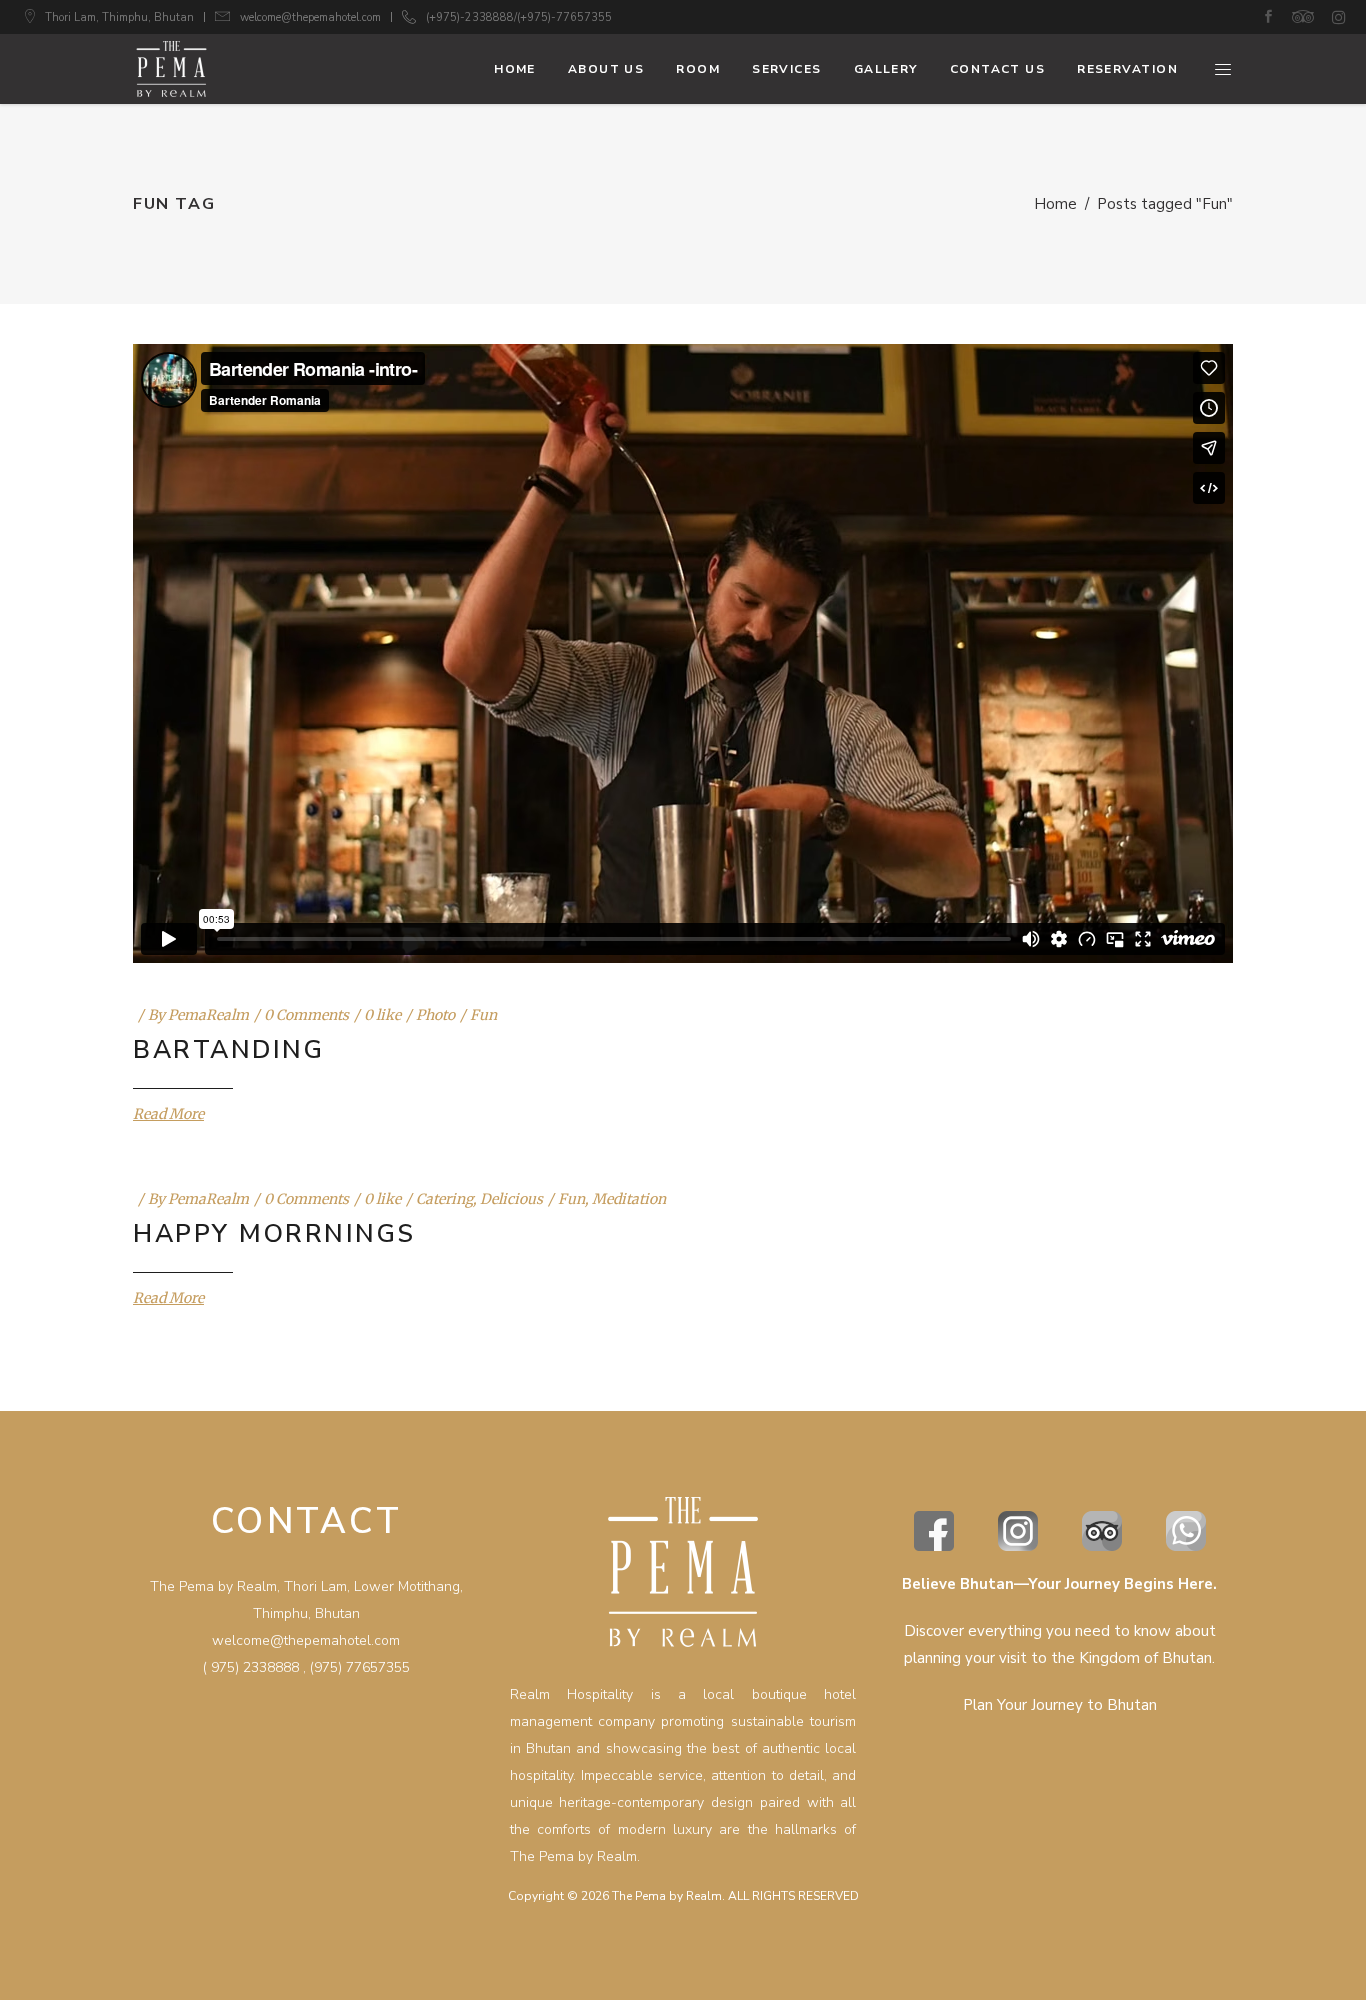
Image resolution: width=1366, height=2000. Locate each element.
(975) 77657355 (360, 1667)
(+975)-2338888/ (471, 17)
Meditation (629, 1199)
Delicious (511, 1199)
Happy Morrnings (274, 1234)
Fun (483, 1015)
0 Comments (306, 1015)
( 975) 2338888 (251, 1667)
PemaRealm (208, 1015)
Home (1055, 204)
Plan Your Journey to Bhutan (1060, 1705)
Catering (444, 1199)
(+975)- (536, 17)
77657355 (584, 17)
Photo (435, 1015)
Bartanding (228, 1050)
